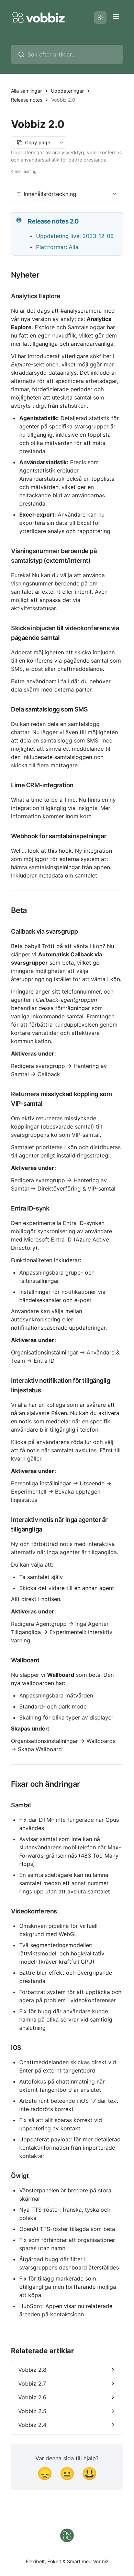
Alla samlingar (26, 91)
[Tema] (100, 18)
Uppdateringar (67, 91)
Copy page (38, 142)
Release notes (27, 100)
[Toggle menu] (116, 17)
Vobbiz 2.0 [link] (63, 100)
